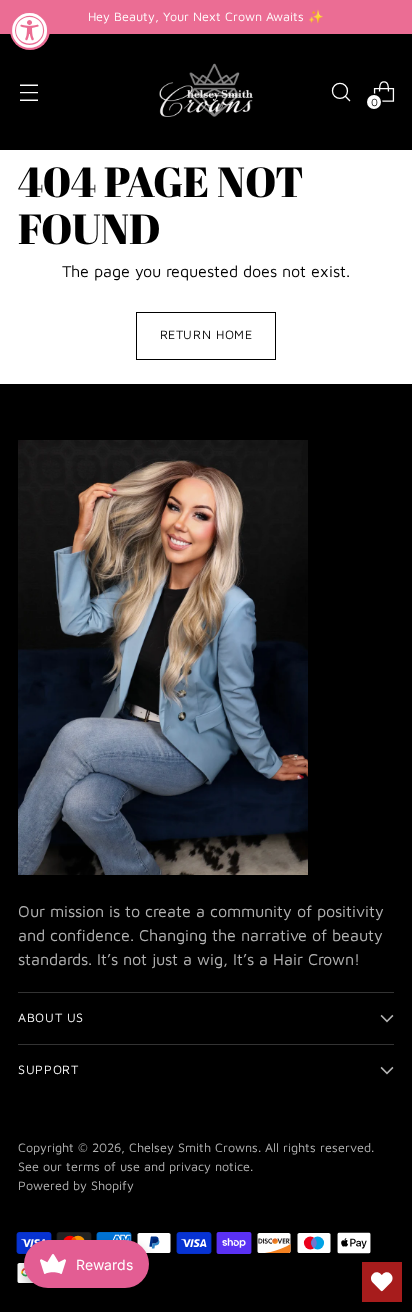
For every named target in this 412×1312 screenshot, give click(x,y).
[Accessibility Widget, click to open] (30, 30)
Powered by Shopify (76, 1185)
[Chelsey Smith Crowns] (206, 92)
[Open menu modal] (28, 92)
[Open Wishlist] (382, 1282)
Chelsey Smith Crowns (193, 1147)
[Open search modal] (340, 92)
